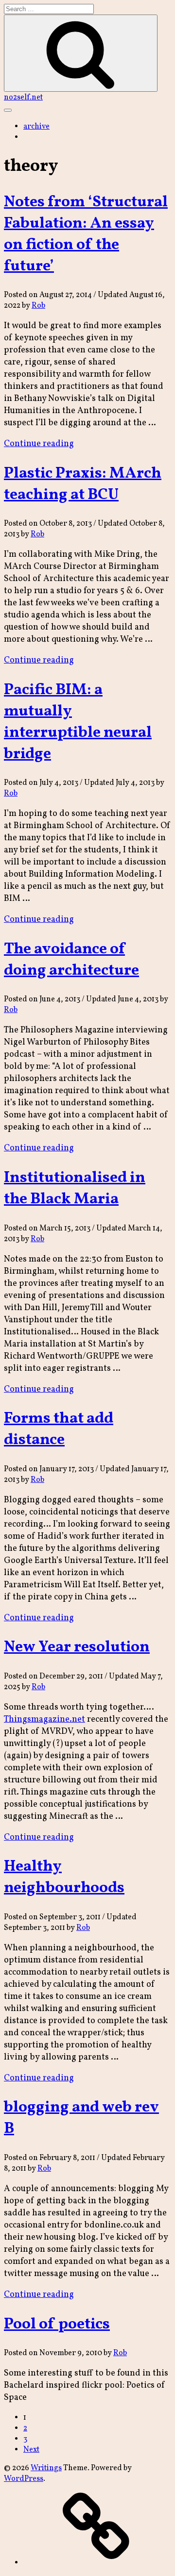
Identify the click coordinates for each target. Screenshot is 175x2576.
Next (31, 2450)
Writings (46, 2468)
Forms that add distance (59, 1429)
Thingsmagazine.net (44, 1720)
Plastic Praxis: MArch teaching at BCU (83, 484)
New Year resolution (77, 1647)
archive (36, 127)
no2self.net (23, 98)
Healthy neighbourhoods (64, 1878)
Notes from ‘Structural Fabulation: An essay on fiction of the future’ (86, 234)
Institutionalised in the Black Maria (75, 1189)
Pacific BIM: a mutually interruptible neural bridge (78, 722)
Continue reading (39, 444)
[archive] (96, 2563)
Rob (38, 306)
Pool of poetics (57, 2325)
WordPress (24, 2479)
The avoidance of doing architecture (71, 960)
